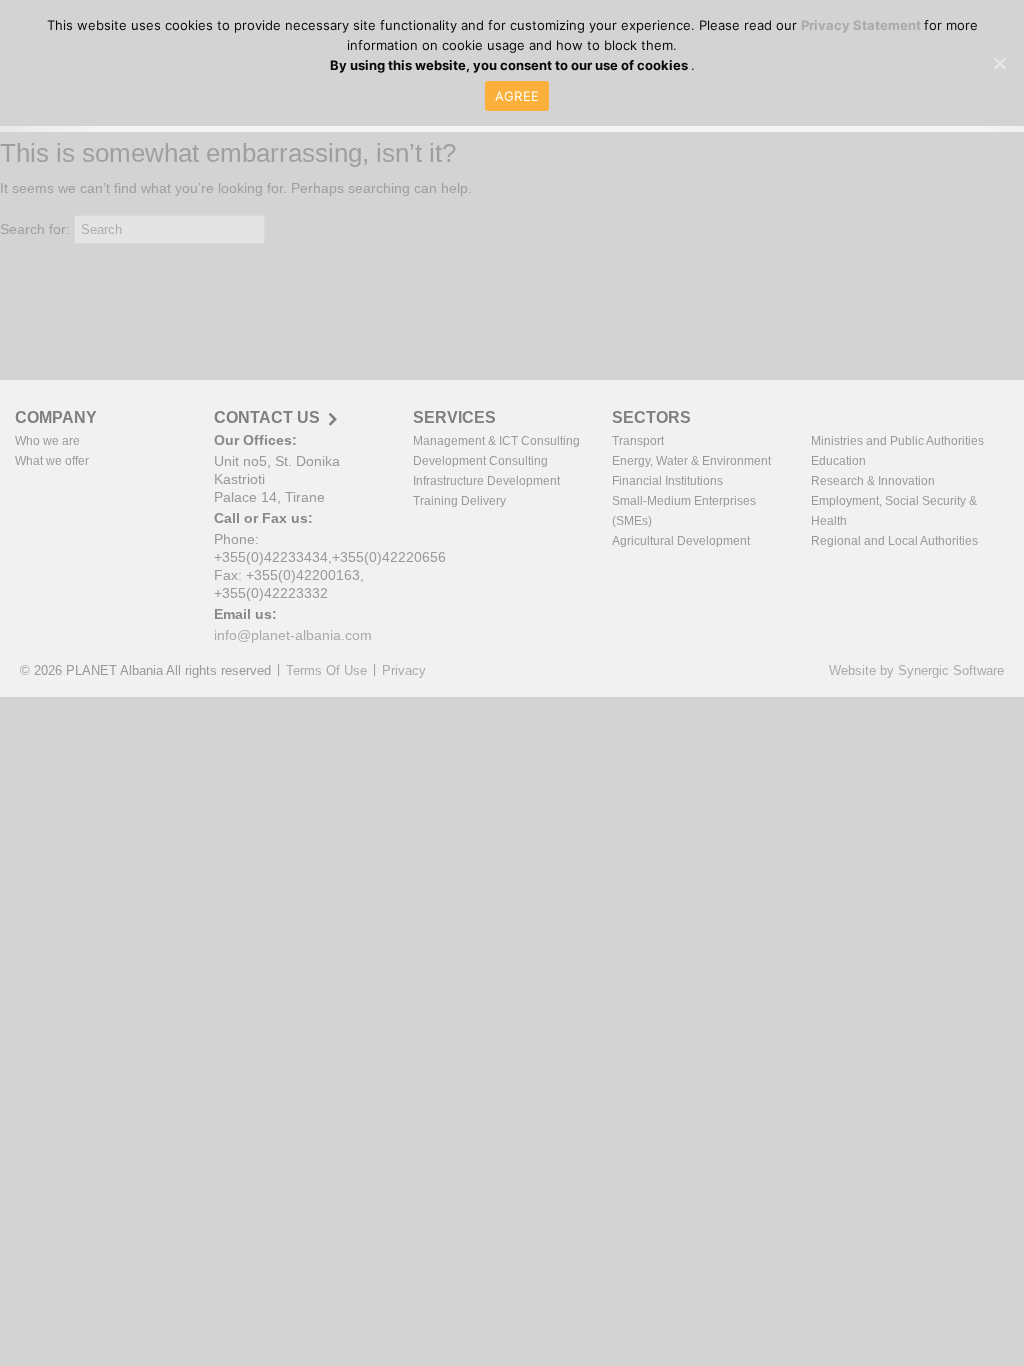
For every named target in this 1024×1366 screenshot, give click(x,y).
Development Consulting (480, 461)
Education (838, 461)
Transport (638, 441)
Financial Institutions (667, 481)
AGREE (517, 96)
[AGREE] (999, 63)
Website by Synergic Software (916, 670)
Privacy (404, 670)
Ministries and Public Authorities (897, 441)
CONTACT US (267, 418)
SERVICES (454, 417)
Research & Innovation (873, 481)
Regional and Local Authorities (894, 541)
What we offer (52, 461)
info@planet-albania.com (293, 635)
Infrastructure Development (486, 481)
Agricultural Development (681, 541)
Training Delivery (459, 501)
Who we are (47, 441)
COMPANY (56, 417)
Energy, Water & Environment (691, 461)
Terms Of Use (326, 670)
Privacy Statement (862, 25)
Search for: (35, 229)
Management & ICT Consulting (496, 441)
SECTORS (651, 417)
